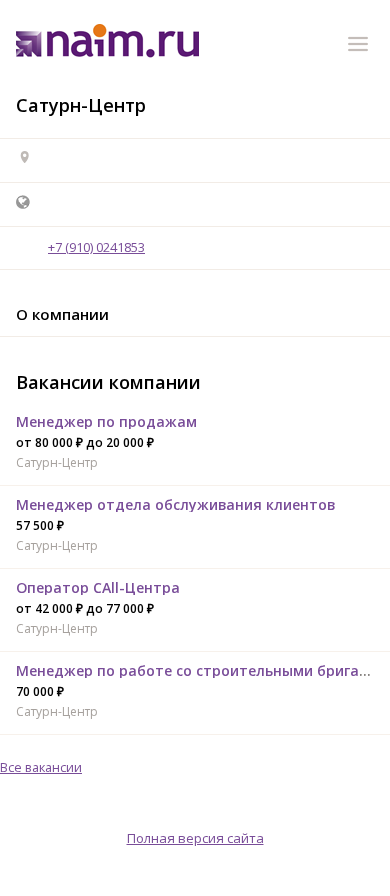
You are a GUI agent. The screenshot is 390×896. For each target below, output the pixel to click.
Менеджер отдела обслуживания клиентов (175, 504)
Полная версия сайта (195, 838)
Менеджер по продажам (106, 421)
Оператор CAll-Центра (98, 587)
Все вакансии (41, 767)
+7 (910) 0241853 (96, 247)
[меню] (361, 47)
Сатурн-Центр (57, 462)
